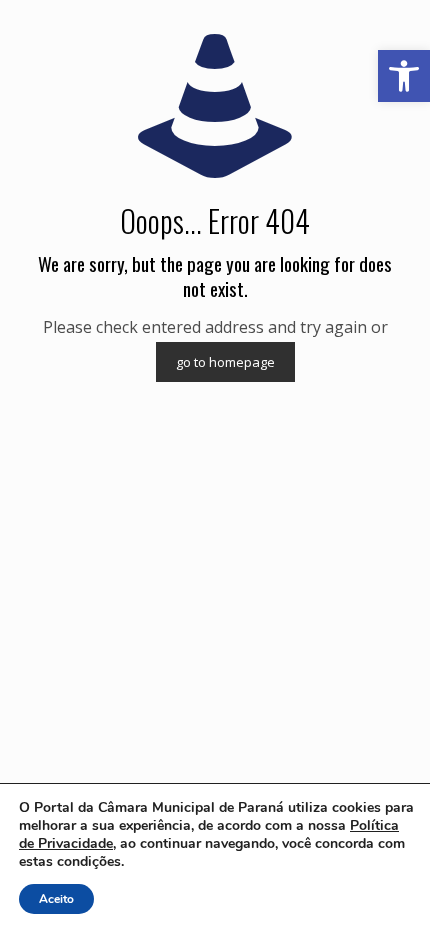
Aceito (56, 899)
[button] (404, 76)
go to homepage (225, 362)
